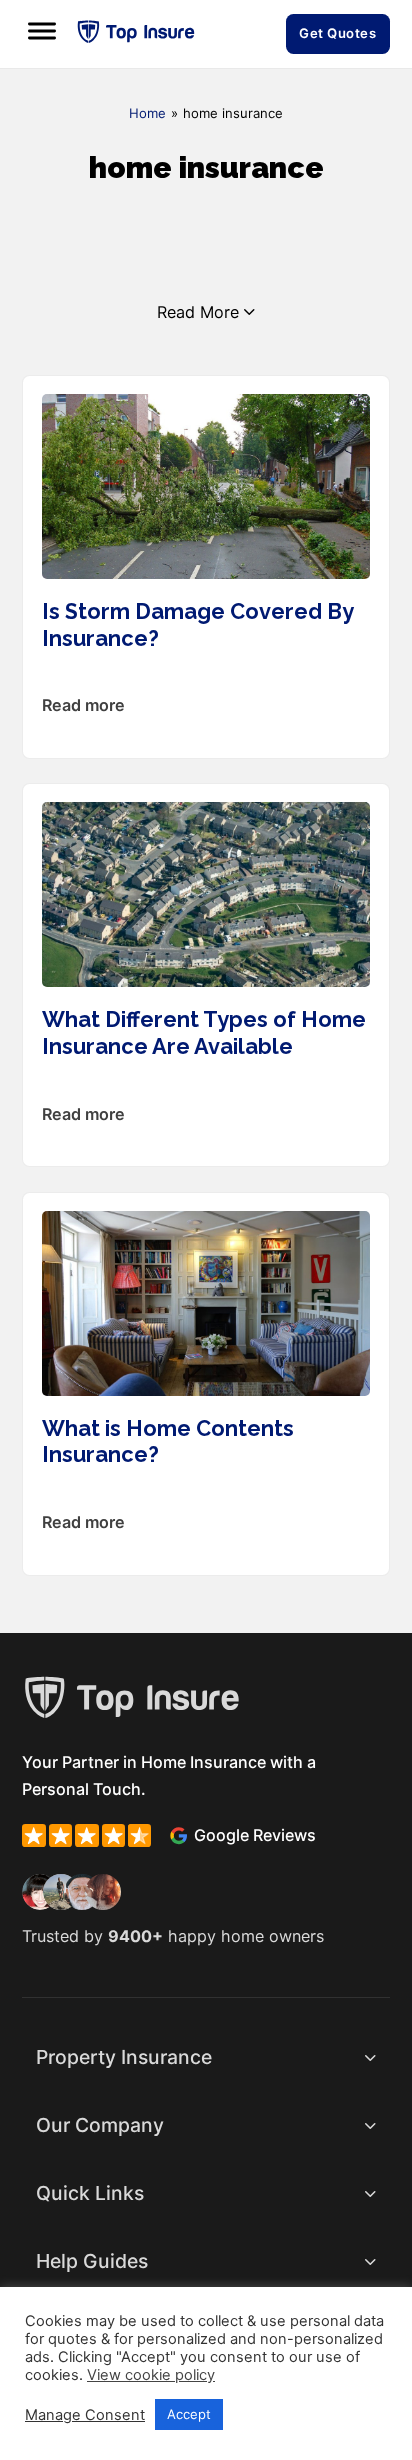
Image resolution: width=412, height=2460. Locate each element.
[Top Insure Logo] (136, 31)
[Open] (42, 31)
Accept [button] (189, 2414)
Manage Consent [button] (85, 2415)
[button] (205, 2058)
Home (147, 113)
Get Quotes (337, 33)
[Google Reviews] (178, 1835)
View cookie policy (151, 2375)
